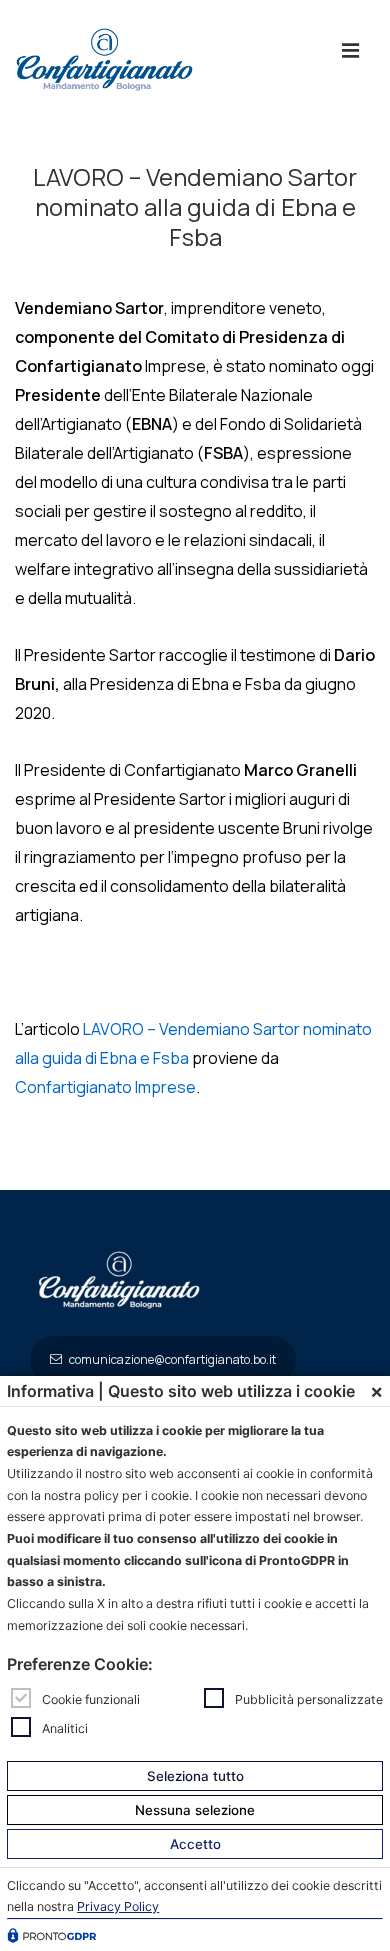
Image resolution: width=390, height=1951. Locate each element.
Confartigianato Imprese (105, 1087)
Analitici (65, 1727)
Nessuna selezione (195, 1810)
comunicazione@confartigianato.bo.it (171, 1359)
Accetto (195, 1844)
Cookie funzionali (91, 1699)
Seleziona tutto (195, 1776)
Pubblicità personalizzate (309, 1699)
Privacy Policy (118, 1906)
